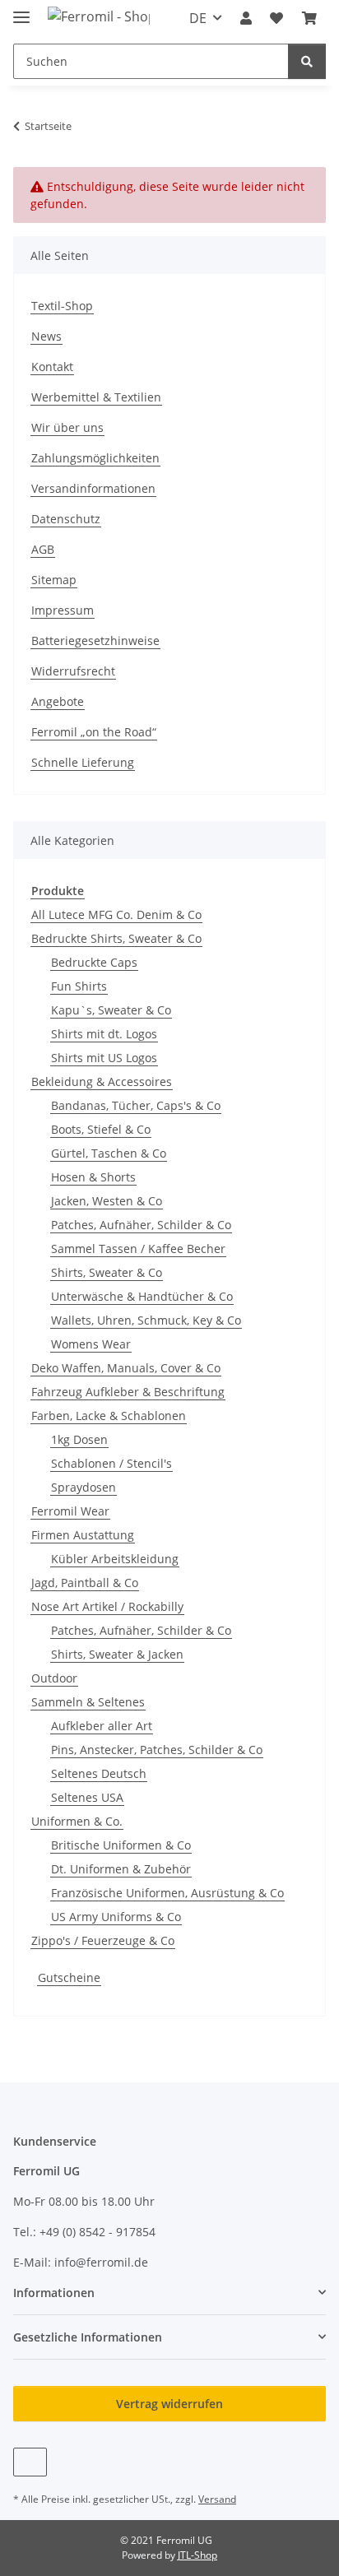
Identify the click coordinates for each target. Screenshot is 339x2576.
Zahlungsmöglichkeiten (95, 458)
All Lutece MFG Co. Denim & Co (116, 914)
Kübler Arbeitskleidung (115, 1559)
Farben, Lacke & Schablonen (109, 1416)
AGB (43, 549)
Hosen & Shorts (93, 1177)
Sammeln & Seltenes (88, 1702)
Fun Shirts (79, 986)
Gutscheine (69, 1977)
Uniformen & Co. (77, 1821)
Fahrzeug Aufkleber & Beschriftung (128, 1392)
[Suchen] (307, 61)
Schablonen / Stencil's (111, 1463)
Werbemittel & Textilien (96, 397)
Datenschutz (66, 519)
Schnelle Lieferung (83, 762)
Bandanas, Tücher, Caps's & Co (136, 1105)
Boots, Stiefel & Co (101, 1129)
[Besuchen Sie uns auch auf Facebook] (30, 2462)
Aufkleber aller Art (102, 1726)
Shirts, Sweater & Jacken (117, 1654)
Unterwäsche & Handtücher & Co (142, 1296)
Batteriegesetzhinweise (95, 641)
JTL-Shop (197, 2555)
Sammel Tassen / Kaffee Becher (138, 1249)
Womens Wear (91, 1344)
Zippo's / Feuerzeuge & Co (103, 1940)
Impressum (63, 610)
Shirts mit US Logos (104, 1058)
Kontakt (52, 367)
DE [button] (198, 18)
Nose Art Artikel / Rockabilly (107, 1606)
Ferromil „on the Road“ (94, 732)
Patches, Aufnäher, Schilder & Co (141, 1225)
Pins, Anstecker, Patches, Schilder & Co (157, 1750)
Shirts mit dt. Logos (104, 1034)
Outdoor (54, 1678)
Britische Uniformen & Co (121, 1845)
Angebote (58, 701)
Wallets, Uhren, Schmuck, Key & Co (146, 1320)
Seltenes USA (87, 1797)
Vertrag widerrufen (169, 2404)
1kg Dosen (79, 1439)
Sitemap (54, 580)
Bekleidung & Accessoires (102, 1081)
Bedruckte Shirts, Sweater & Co (116, 938)
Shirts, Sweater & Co (107, 1272)
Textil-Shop (62, 306)
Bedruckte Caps (94, 962)
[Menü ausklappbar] (21, 10)
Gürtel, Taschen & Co (109, 1153)
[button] (246, 18)
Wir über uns (67, 427)
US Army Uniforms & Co (116, 1917)
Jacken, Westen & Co (107, 1201)
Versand (217, 2499)
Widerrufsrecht (73, 671)
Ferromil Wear (70, 1511)
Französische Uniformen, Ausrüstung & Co (167, 1893)
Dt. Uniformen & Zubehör (121, 1869)
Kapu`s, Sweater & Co (111, 1010)
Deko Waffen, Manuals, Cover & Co (126, 1368)
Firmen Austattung (83, 1535)
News (46, 336)
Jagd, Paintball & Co (85, 1583)
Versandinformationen (93, 488)
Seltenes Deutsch (99, 1773)
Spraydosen (84, 1487)
